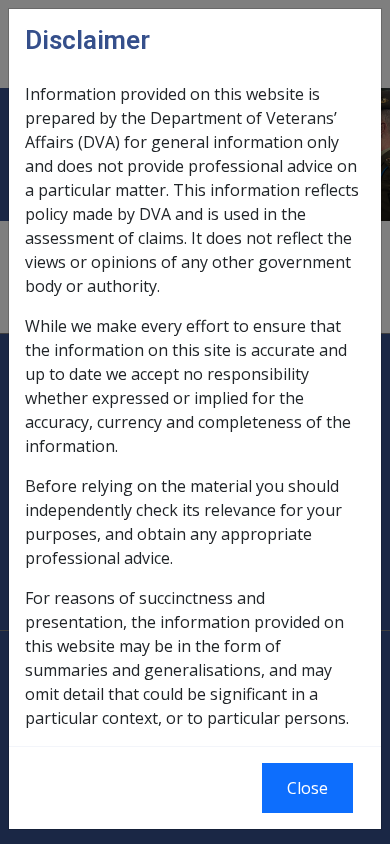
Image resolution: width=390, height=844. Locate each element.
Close (307, 788)
